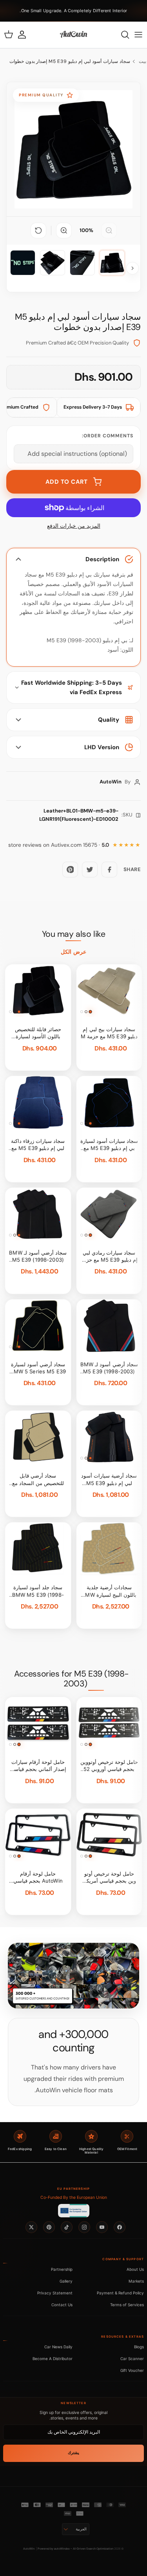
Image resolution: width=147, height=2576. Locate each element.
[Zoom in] (64, 230)
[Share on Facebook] (109, 870)
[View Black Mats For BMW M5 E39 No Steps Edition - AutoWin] (112, 263)
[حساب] (26, 35)
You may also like (74, 934)
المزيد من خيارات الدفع (74, 526)
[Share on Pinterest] (70, 870)
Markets (136, 2281)
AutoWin (29, 2549)
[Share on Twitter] (90, 870)
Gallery (66, 2281)
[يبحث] (121, 35)
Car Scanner (132, 2359)
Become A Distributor (53, 2359)
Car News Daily (58, 2347)
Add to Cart (67, 482)
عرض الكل (73, 952)
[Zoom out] (109, 230)
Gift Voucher (132, 2370)
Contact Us (62, 2305)
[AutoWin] (73, 35)
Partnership (62, 2269)
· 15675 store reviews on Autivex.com (59, 845)
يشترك (73, 2453)
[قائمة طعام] (138, 35)
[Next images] (132, 268)
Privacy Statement (55, 2293)
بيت (142, 61)
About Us (135, 2269)
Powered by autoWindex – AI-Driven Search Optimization (75, 2549)
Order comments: (108, 436)
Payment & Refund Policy (120, 2293)
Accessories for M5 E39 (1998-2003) (72, 1679)
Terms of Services (127, 2305)
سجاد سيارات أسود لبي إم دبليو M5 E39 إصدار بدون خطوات (70, 61)
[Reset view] (38, 230)
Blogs (139, 2347)
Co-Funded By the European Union (74, 2197)
